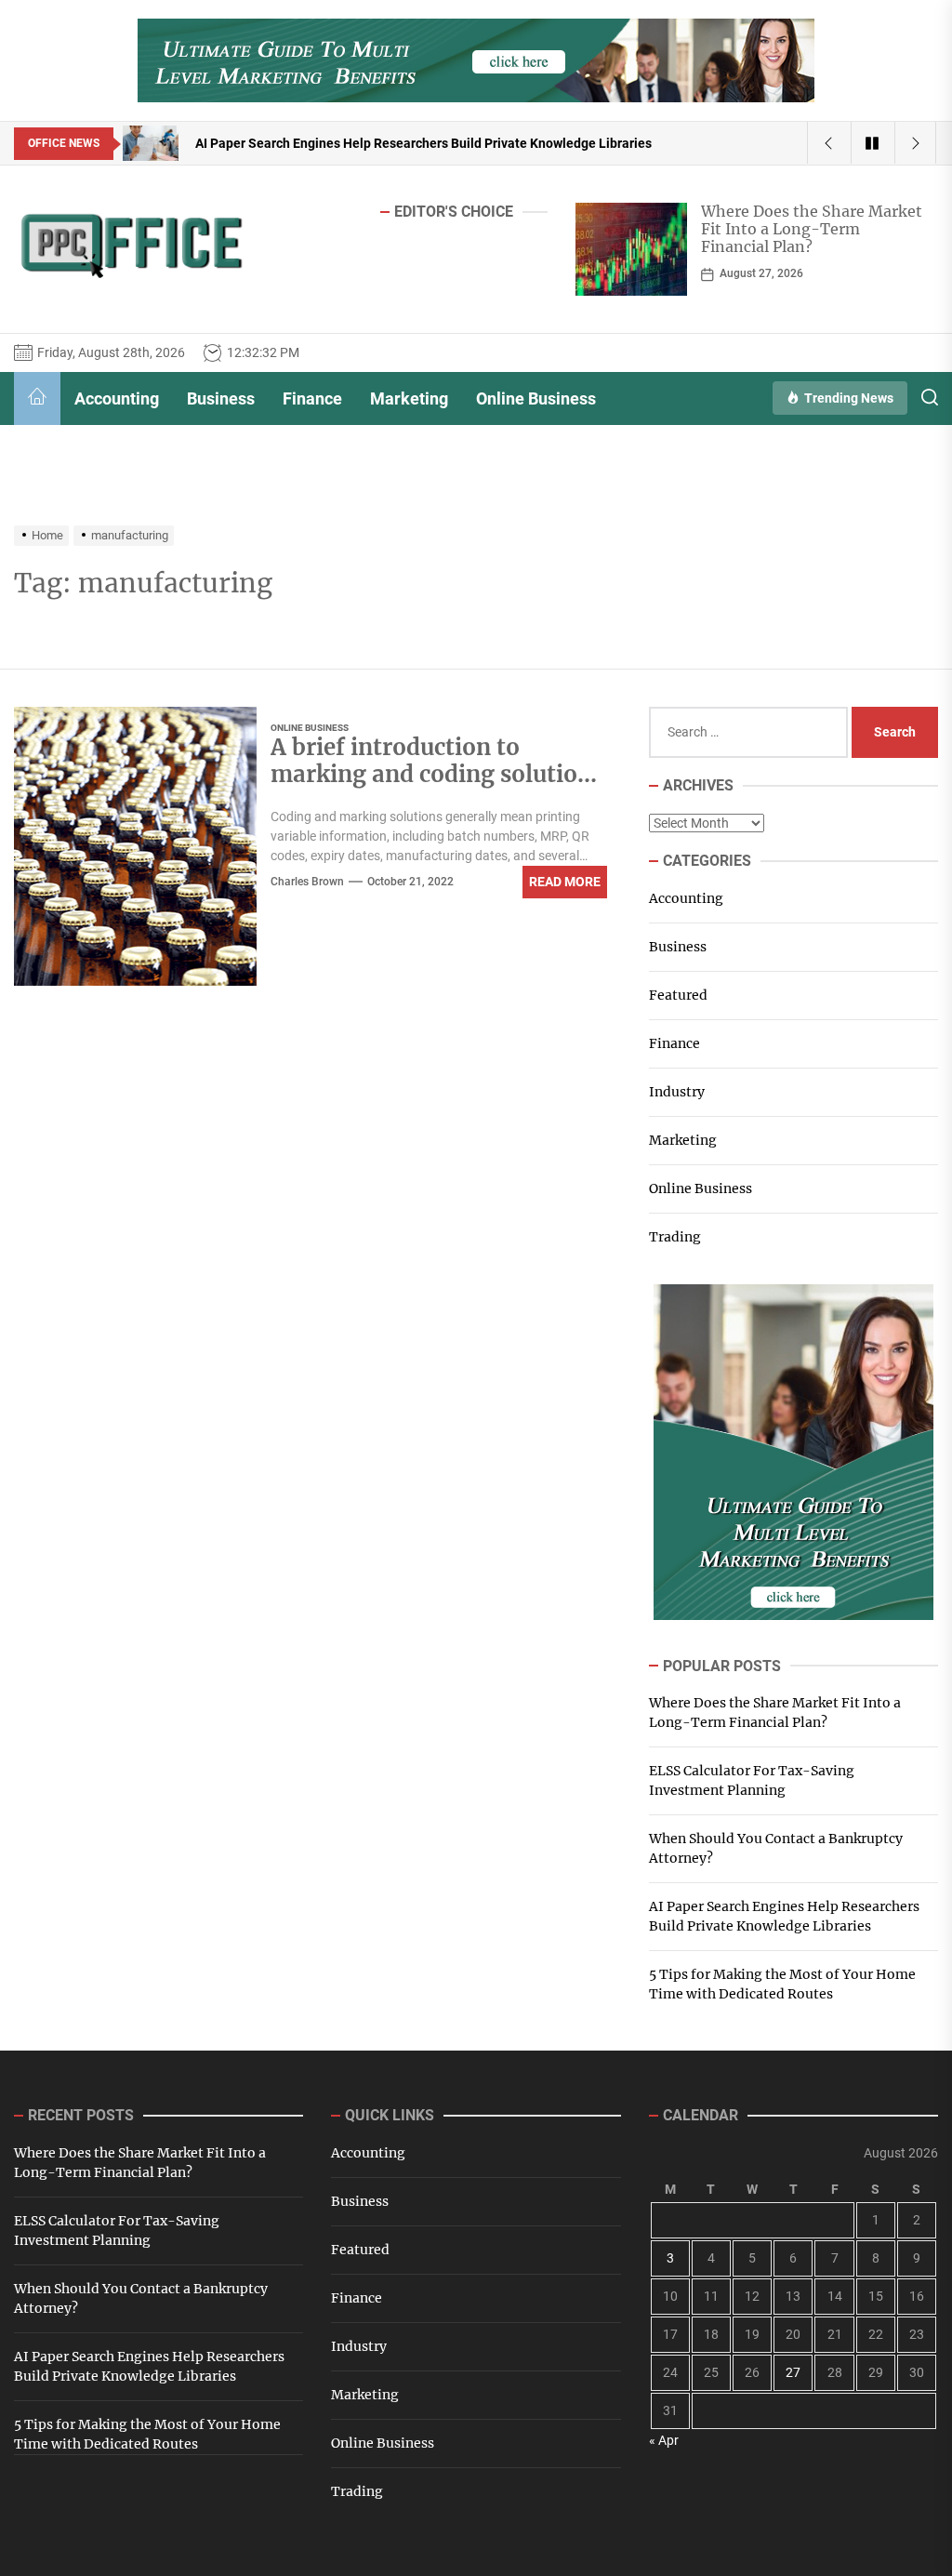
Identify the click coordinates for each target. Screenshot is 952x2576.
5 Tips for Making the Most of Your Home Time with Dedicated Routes (782, 1984)
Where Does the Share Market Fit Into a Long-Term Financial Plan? (775, 1713)
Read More (565, 882)
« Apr (664, 2440)
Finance (312, 398)
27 (793, 2372)
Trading (675, 1237)
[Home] (37, 398)
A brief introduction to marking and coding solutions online (437, 774)
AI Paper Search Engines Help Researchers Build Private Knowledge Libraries (784, 1916)
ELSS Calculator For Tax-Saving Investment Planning (807, 220)
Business (221, 398)
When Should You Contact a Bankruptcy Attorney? (776, 1848)
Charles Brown (307, 882)
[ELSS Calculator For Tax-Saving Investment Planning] (631, 249)
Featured (678, 995)
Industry (677, 1092)
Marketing (409, 398)
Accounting (117, 398)
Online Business (536, 398)
